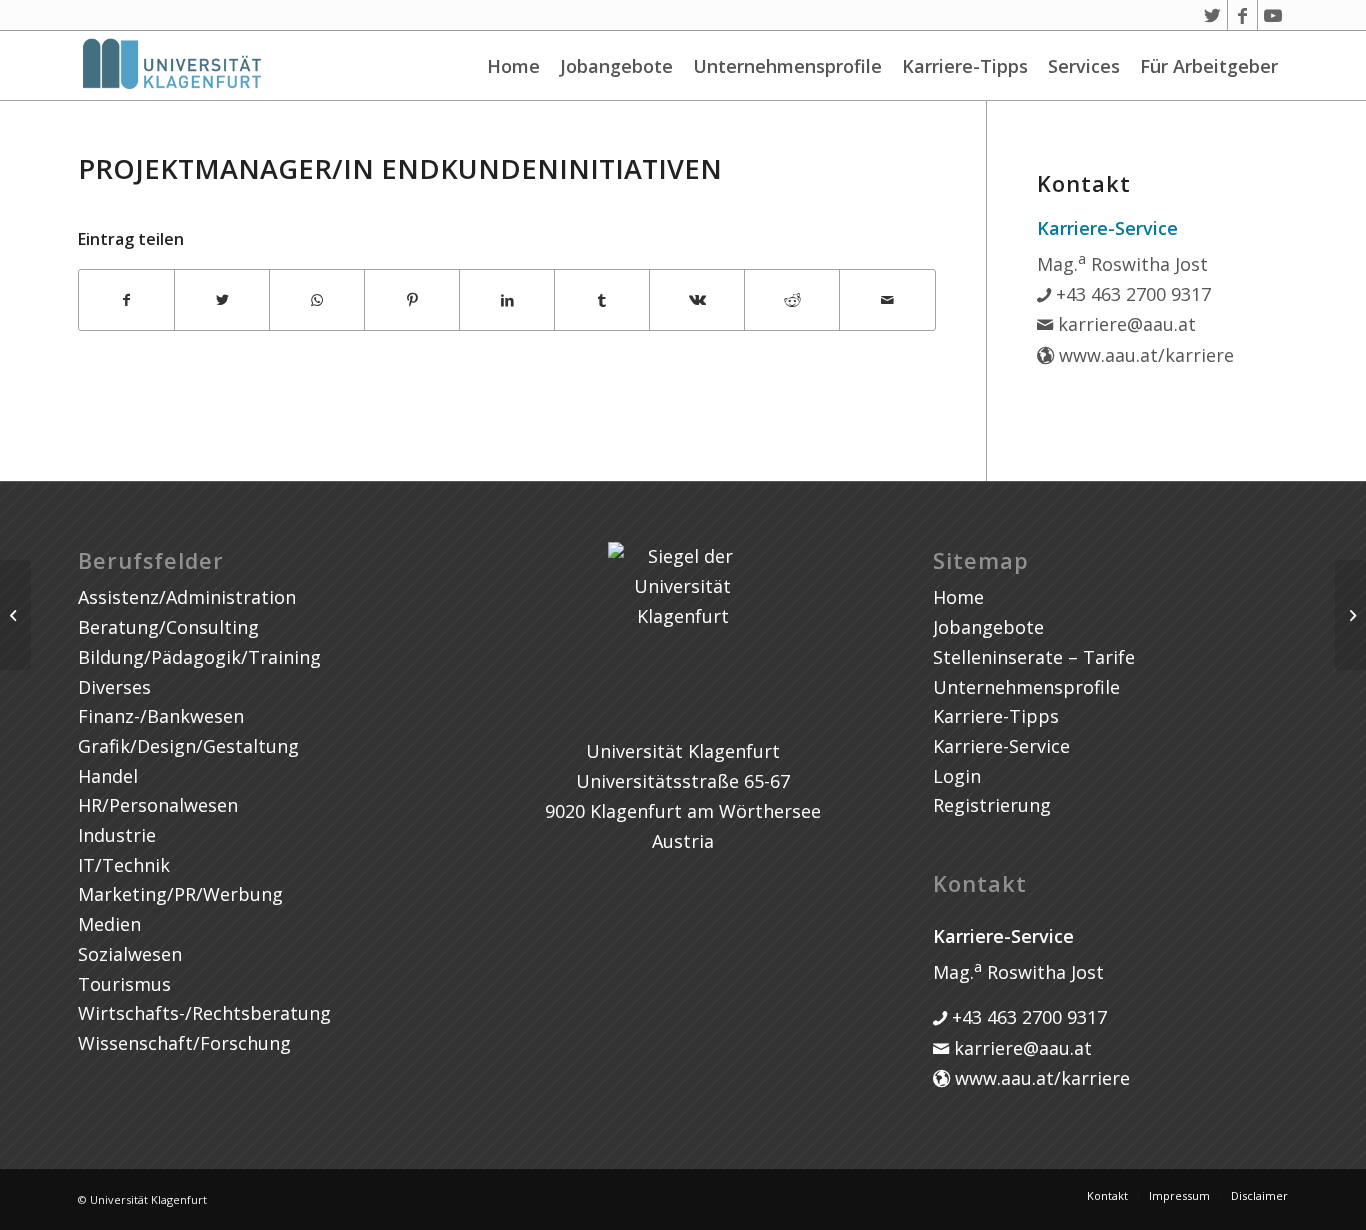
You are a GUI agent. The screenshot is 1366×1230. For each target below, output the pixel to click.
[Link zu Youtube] (1273, 15)
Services (1084, 66)
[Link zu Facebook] (1242, 15)
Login (957, 776)
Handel (108, 776)
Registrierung (992, 805)
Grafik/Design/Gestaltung (188, 746)
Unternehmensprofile (787, 66)
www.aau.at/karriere (1144, 355)
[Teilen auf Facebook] (126, 300)
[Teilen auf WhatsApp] (317, 300)
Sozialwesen (130, 954)
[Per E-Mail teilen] (887, 300)
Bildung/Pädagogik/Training (199, 657)
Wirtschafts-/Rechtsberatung (204, 1013)
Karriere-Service (1001, 746)
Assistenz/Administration (187, 597)
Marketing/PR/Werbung (180, 894)
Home (513, 66)
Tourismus (124, 984)
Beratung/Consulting (168, 627)
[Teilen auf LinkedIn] (507, 300)
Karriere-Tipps (965, 66)
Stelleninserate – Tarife (1034, 657)
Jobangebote (616, 66)
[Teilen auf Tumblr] (602, 300)
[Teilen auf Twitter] (222, 300)
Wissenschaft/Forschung (184, 1043)
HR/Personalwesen (158, 805)
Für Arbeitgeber (1209, 66)
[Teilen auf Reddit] (792, 300)
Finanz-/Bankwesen (161, 716)
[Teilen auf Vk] (697, 300)
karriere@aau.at (1124, 324)
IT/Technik (124, 865)
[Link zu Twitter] (1212, 15)
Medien (109, 924)
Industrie (117, 835)
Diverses (114, 687)
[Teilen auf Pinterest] (412, 300)
